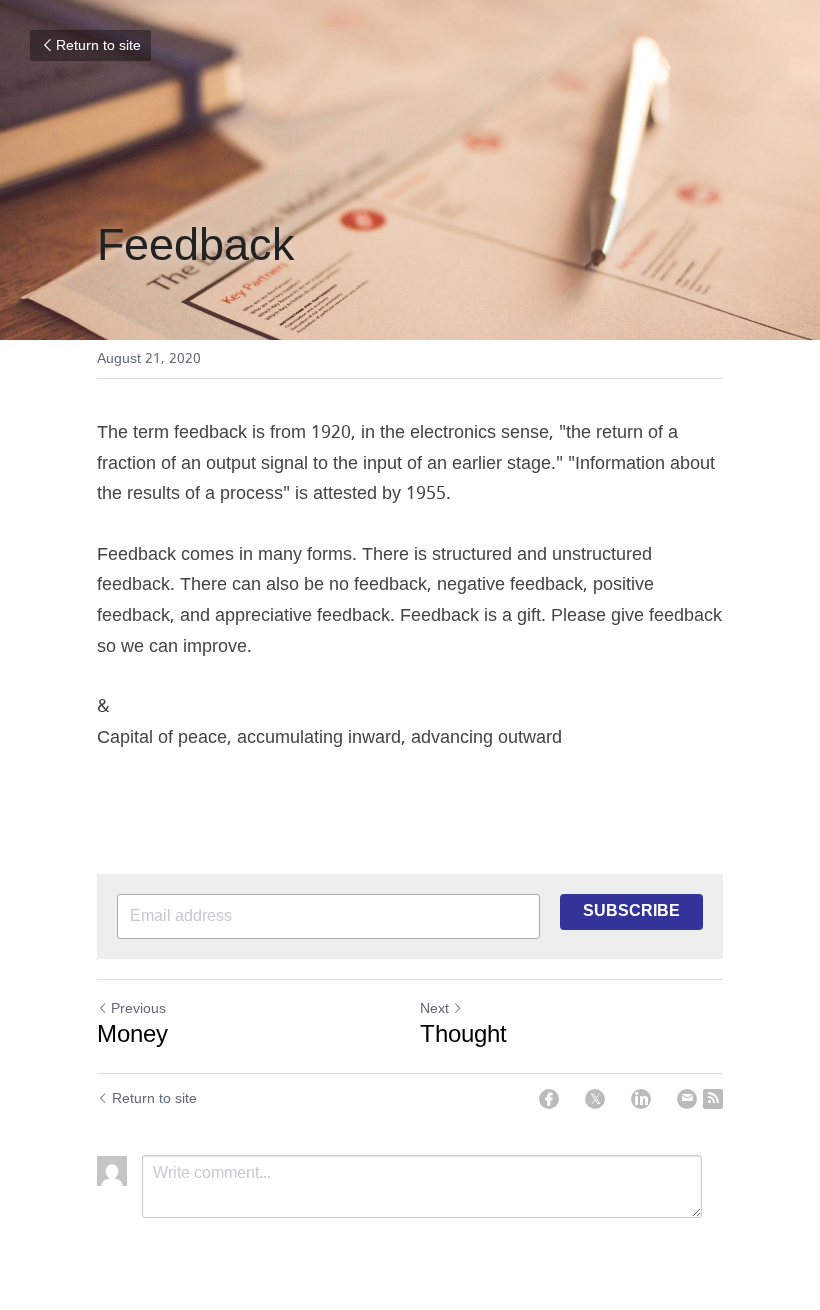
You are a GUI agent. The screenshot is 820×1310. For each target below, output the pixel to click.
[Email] (687, 1099)
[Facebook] (549, 1099)
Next (434, 1009)
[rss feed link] (713, 1099)
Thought (463, 1036)
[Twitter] (595, 1099)
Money (132, 1036)
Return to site (98, 46)
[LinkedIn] (641, 1099)
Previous (138, 1009)
